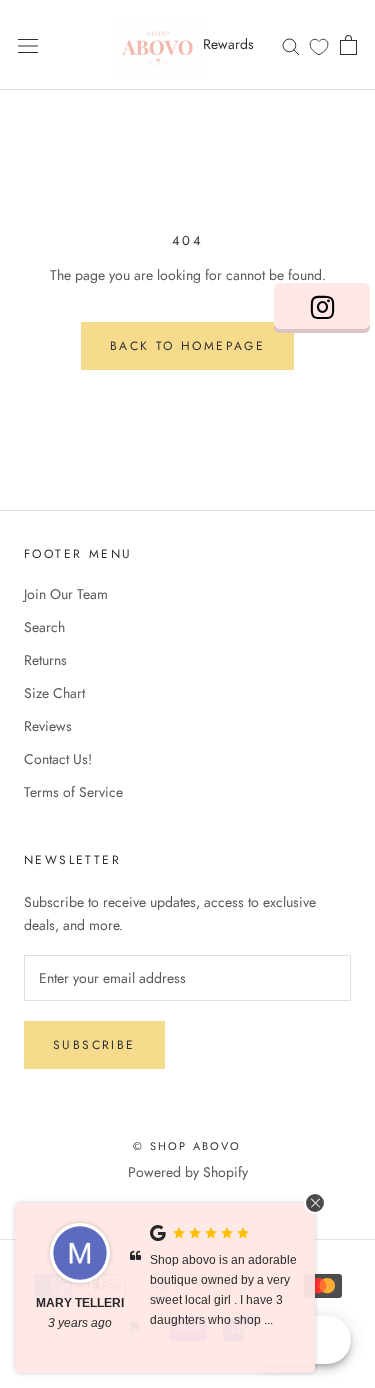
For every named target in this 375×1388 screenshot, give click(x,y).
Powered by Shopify (188, 1172)
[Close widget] (315, 1203)
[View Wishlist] (319, 46)
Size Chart (54, 693)
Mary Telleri (80, 1303)
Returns (45, 660)
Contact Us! (58, 759)
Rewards (228, 44)
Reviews (48, 726)
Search (44, 627)
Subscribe (94, 1045)
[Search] (291, 44)
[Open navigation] (28, 45)
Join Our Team (66, 594)
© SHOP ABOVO (187, 1146)
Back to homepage (187, 346)
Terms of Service (73, 792)
